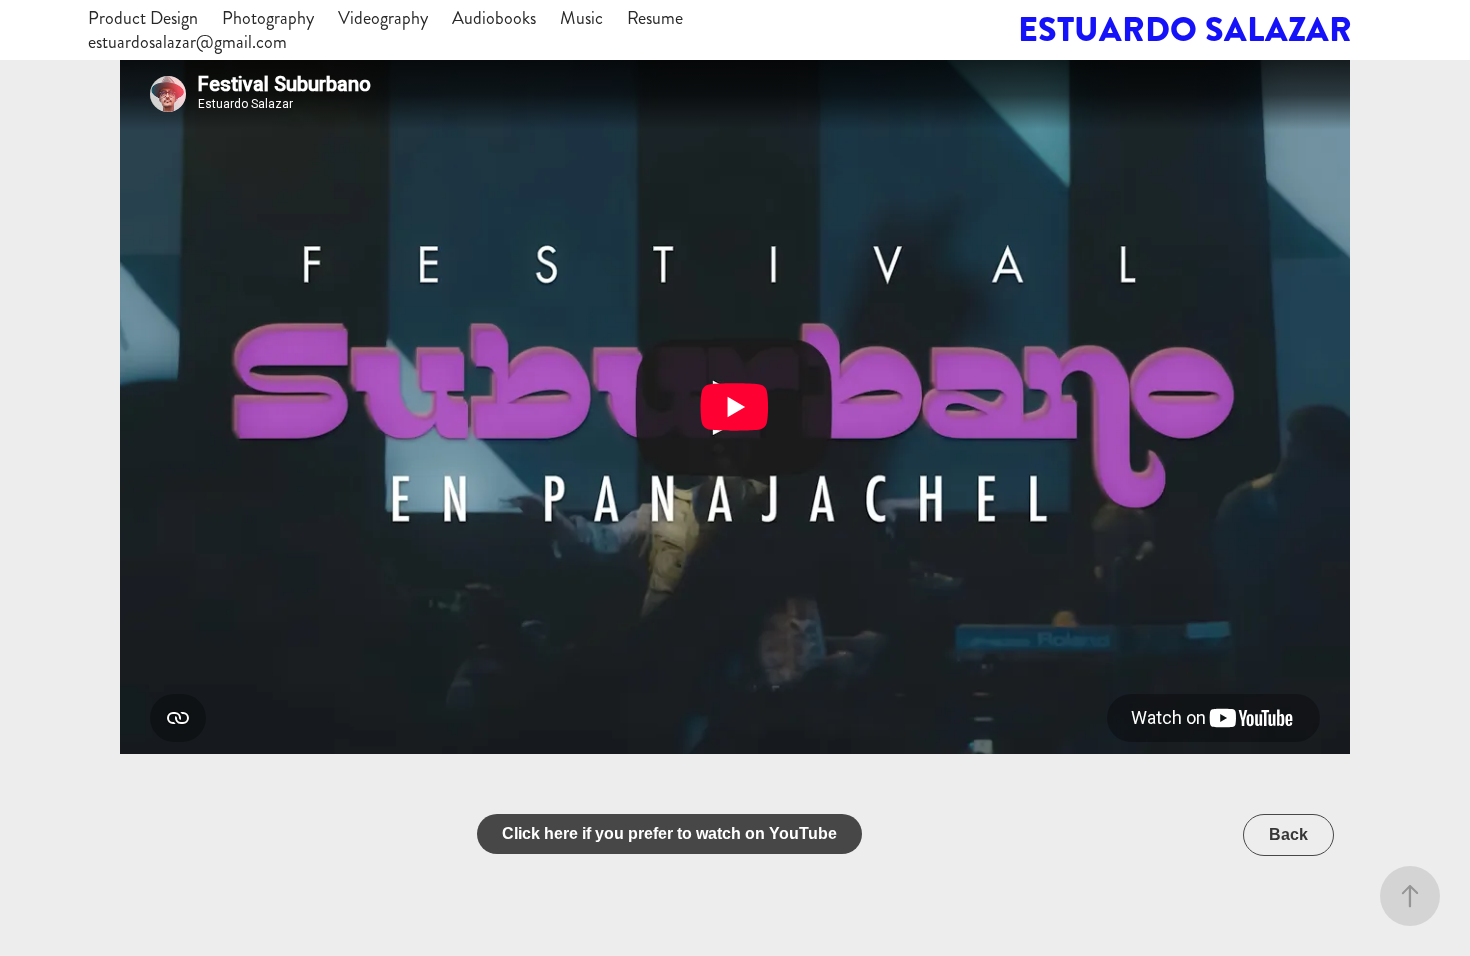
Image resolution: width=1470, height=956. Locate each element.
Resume (655, 18)
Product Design (143, 18)
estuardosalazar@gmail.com (187, 42)
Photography (268, 18)
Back (1288, 834)
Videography (383, 18)
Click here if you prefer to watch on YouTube (669, 833)
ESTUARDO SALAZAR (1185, 29)
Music (581, 18)
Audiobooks (494, 18)
